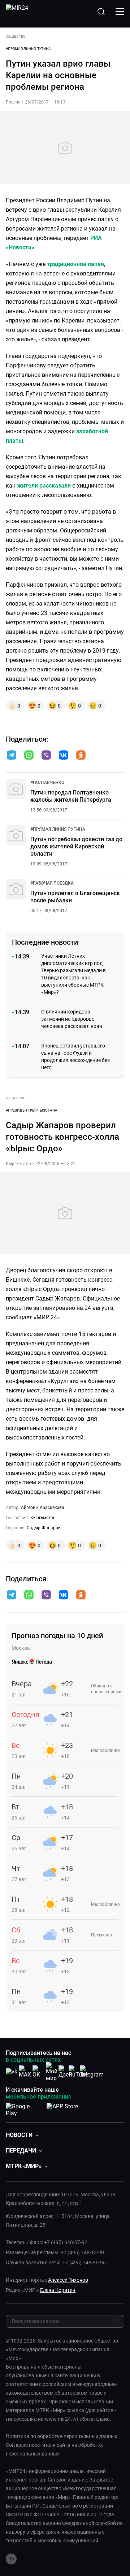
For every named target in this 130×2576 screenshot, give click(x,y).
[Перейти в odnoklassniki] (81, 756)
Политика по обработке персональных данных (62, 2436)
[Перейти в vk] (64, 756)
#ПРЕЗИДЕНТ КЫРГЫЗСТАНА (32, 1110)
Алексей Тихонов (68, 2280)
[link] (47, 783)
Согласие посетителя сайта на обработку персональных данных (55, 2449)
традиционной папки (75, 264)
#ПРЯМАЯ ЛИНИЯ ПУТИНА (28, 49)
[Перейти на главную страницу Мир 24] (17, 12)
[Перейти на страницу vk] (12, 2072)
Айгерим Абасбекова (43, 1508)
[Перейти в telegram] (12, 756)
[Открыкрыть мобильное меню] (120, 12)
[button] (12, 755)
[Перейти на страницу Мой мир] (52, 2072)
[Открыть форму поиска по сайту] (101, 12)
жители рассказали (44, 486)
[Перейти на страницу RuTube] (78, 2072)
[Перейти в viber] (46, 756)
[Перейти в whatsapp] (29, 756)
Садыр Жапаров (44, 1528)
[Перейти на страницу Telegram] (92, 2072)
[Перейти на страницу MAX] (25, 2072)
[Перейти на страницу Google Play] (23, 2108)
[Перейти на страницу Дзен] (65, 2072)
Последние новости (45, 942)
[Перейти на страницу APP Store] (62, 2108)
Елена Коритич (58, 2290)
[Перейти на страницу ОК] (38, 2072)
